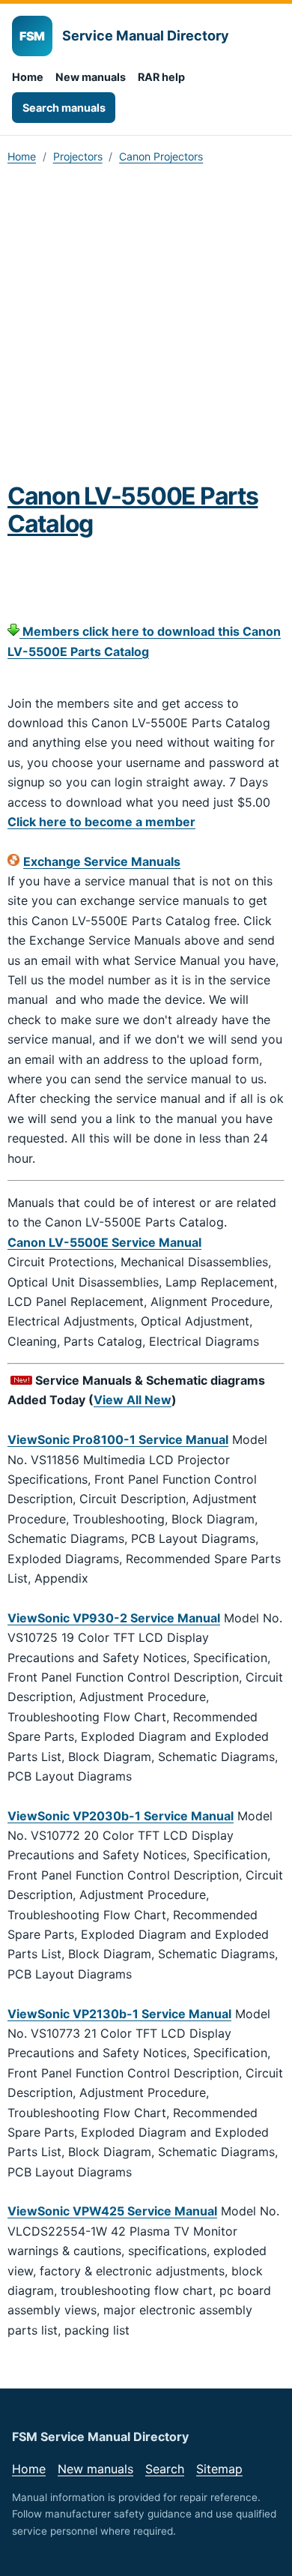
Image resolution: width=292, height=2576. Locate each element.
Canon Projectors (161, 156)
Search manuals (64, 108)
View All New (133, 1400)
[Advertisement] (146, 328)
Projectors (78, 156)
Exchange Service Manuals (102, 861)
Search (165, 2469)
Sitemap (219, 2469)
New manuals (91, 77)
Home (28, 77)
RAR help (161, 77)
